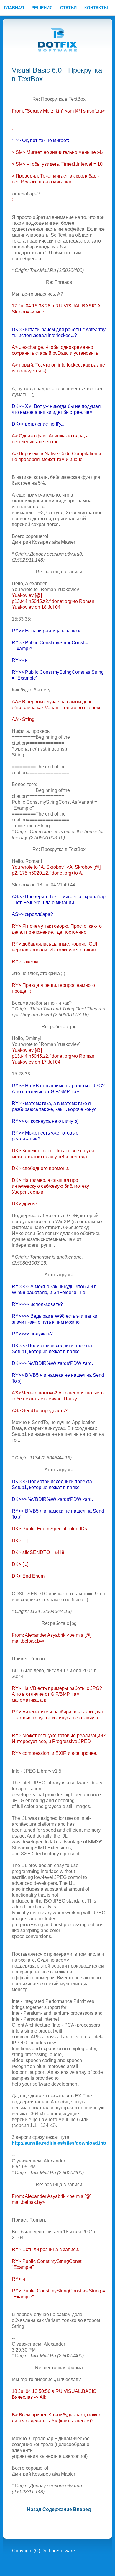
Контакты (96, 8)
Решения (42, 8)
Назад (34, 2509)
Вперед (82, 2509)
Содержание (57, 2509)
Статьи (68, 8)
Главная (14, 8)
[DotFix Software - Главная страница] (58, 40)
